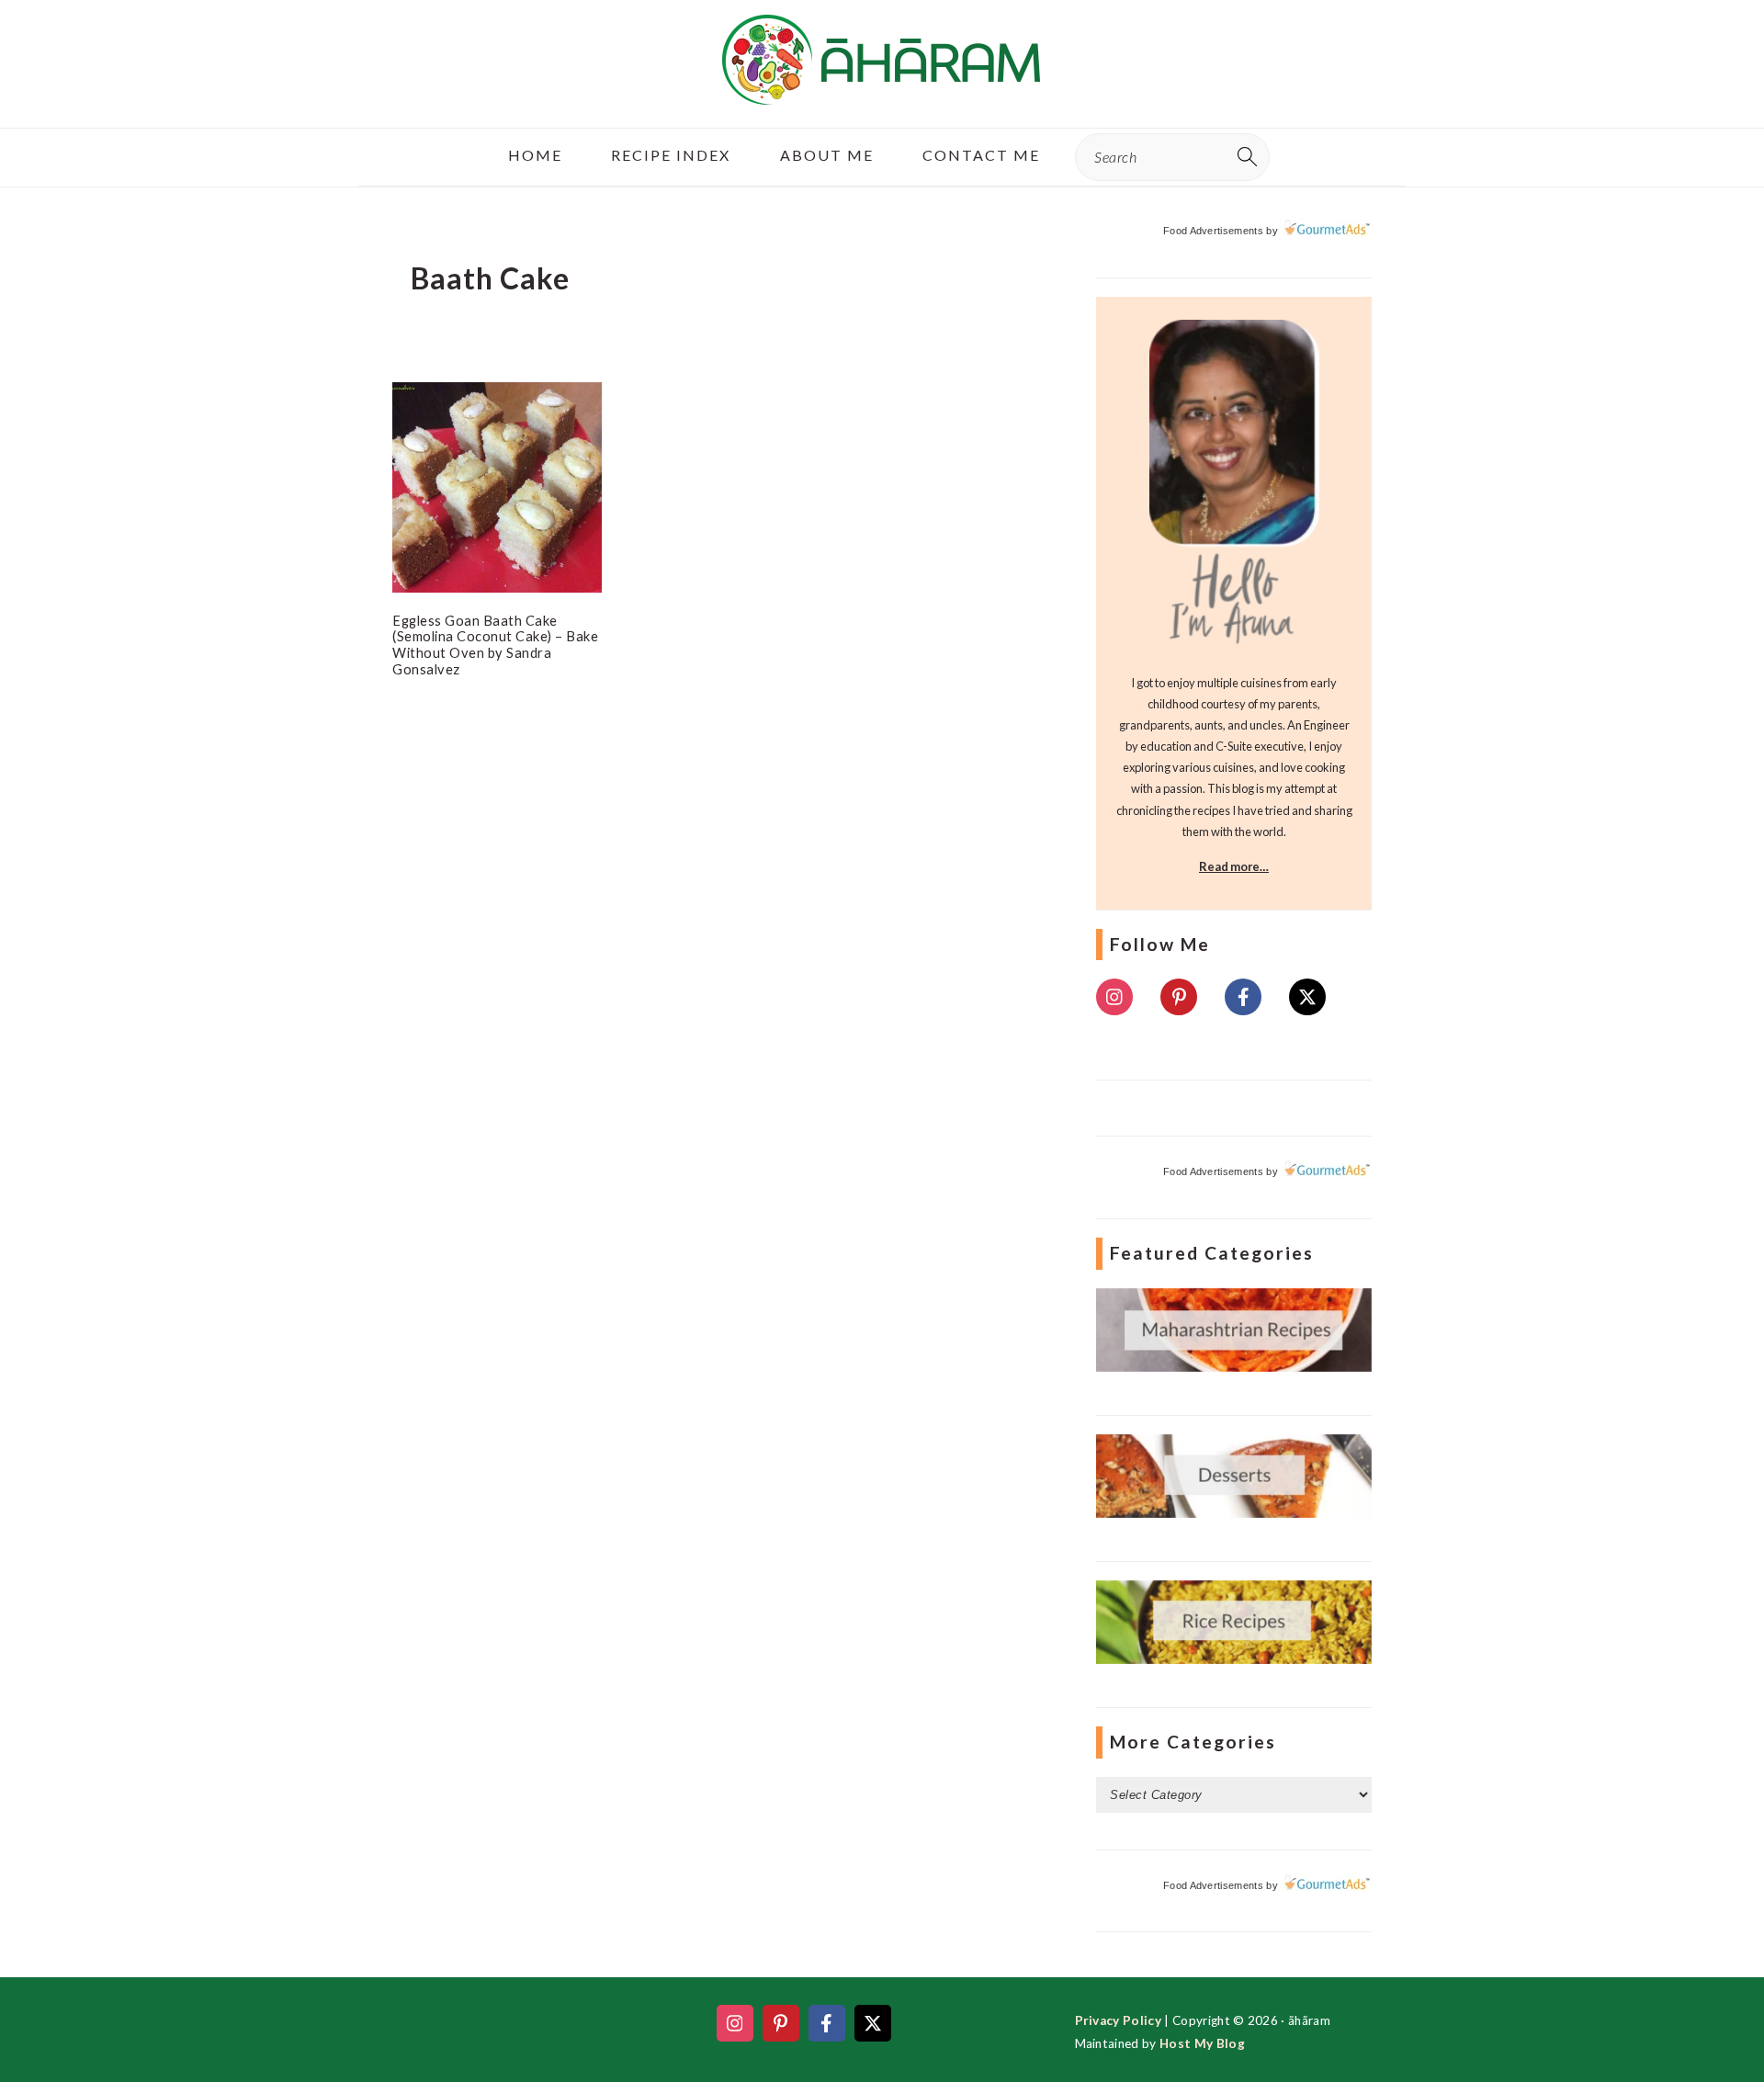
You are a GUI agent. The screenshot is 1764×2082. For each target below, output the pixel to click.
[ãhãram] (882, 89)
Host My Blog (1202, 2043)
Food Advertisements (1213, 231)
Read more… (1234, 866)
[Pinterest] (1179, 997)
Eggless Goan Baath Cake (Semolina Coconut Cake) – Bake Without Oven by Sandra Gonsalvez (495, 645)
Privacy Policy (1118, 2020)
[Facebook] (1243, 997)
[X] (1307, 997)
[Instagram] (1114, 997)
